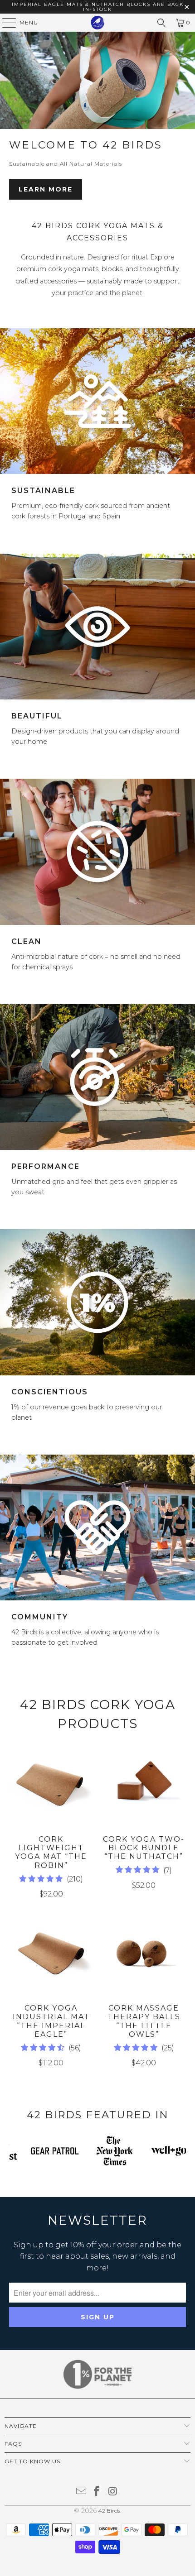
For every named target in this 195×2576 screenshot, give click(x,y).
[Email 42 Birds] (81, 2492)
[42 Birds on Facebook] (97, 2492)
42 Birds (109, 2511)
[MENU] (5, 23)
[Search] (161, 23)
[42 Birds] (98, 23)
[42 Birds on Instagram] (113, 2492)
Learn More (46, 189)
